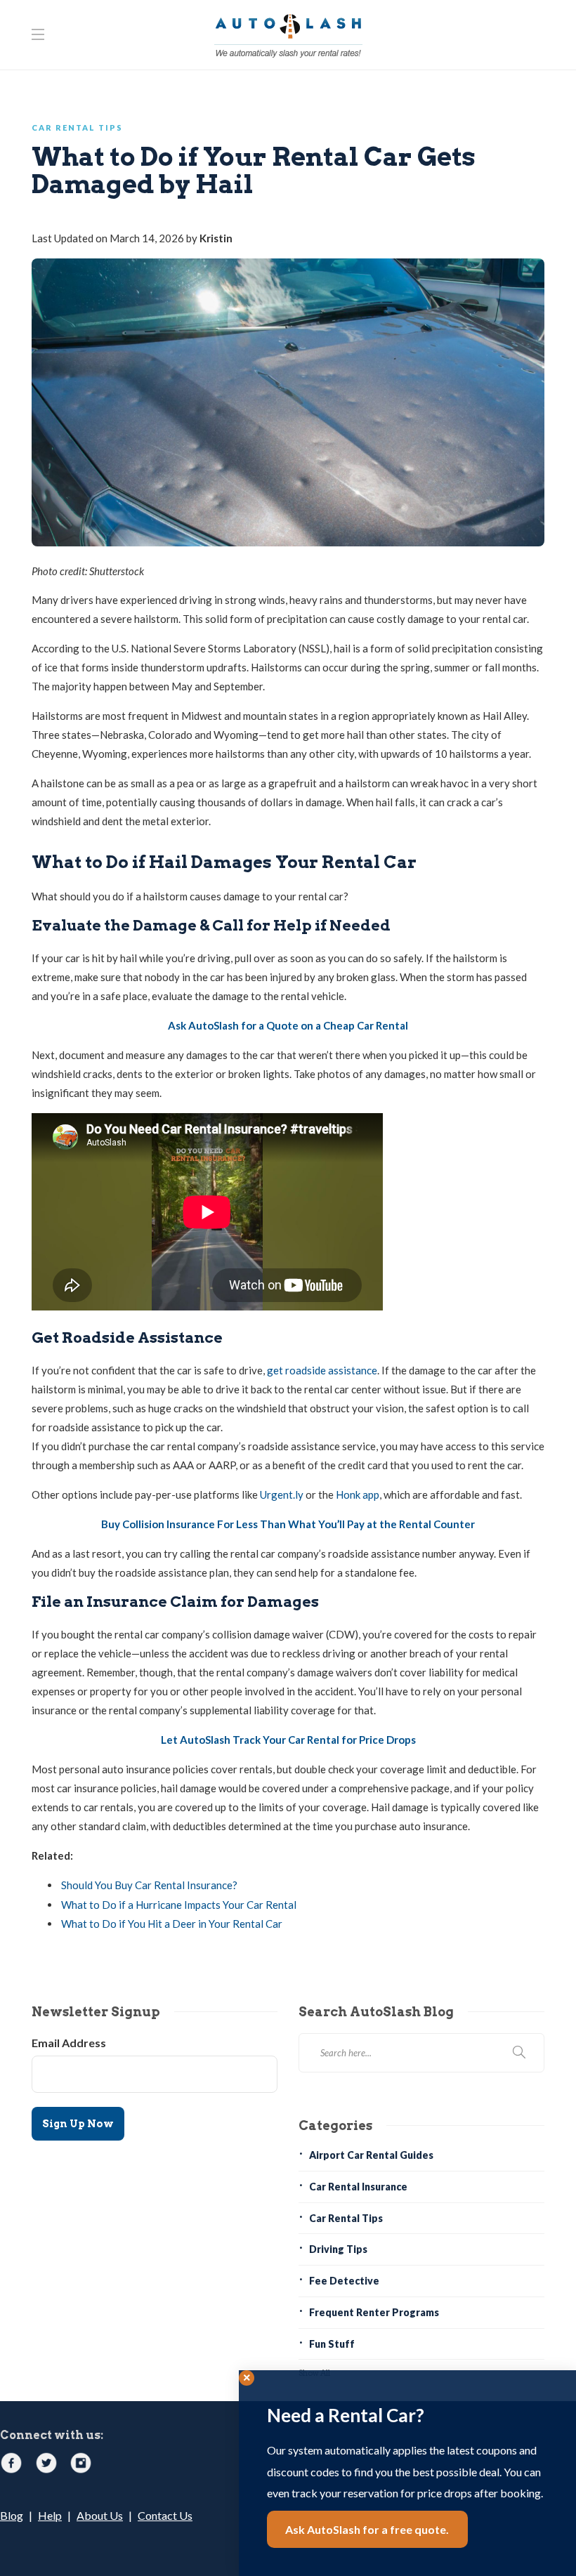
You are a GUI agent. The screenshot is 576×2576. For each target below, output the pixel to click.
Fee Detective (344, 2281)
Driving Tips (338, 2249)
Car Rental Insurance (358, 2187)
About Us (100, 2515)
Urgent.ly (282, 1494)
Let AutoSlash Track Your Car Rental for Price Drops (288, 1740)
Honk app (358, 1494)
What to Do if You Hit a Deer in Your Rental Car (172, 1924)
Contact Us (165, 2515)
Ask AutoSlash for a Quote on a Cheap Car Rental (288, 1025)
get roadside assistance (322, 1370)
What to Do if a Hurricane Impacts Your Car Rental (179, 1905)
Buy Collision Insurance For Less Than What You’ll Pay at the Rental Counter (288, 1524)
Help (50, 2515)
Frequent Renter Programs (374, 2312)
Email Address (69, 2043)
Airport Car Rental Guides (371, 2155)
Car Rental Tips (77, 127)
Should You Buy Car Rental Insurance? (149, 1885)
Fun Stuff (332, 2344)
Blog (12, 2515)
